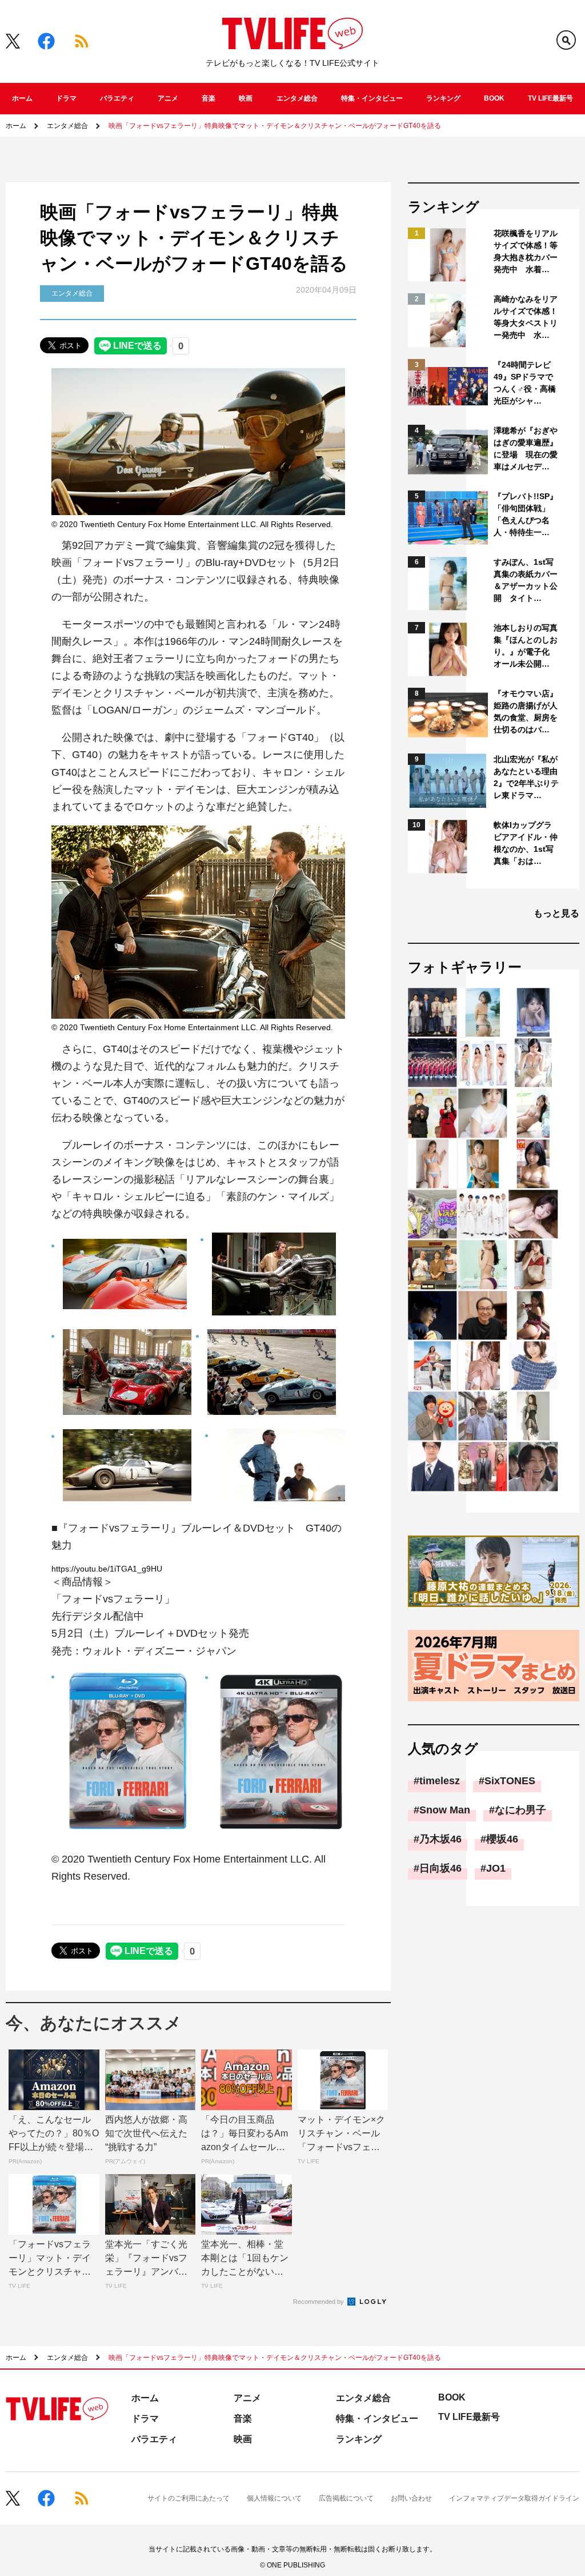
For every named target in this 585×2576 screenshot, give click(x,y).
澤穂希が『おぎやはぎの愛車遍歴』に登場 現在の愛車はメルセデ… (526, 448)
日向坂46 (440, 1868)
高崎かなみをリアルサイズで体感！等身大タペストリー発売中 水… (526, 317)
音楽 (209, 98)
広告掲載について (346, 2498)
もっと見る (556, 913)
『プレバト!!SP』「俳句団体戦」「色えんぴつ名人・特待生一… (526, 514)
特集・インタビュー (372, 98)
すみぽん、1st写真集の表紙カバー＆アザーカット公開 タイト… (526, 580)
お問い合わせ (411, 2498)
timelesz (440, 1781)
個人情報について (274, 2498)
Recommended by (319, 2302)
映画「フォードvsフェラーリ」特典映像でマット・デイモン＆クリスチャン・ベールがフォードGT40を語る (275, 126)
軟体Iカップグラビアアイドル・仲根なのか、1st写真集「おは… (526, 843)
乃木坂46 (440, 1839)
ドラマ (66, 98)
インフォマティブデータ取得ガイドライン (514, 2498)
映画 (246, 98)
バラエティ (117, 98)
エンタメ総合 (297, 98)
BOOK (494, 98)
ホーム (22, 98)
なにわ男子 (520, 1810)
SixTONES (510, 1781)
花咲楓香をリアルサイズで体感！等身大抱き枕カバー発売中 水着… (526, 251)
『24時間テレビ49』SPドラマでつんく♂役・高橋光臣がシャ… (525, 383)
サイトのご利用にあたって (189, 2498)
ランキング (443, 98)
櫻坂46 (502, 1839)
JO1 (496, 1868)
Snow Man (445, 1810)
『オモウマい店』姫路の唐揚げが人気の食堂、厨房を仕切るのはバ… (526, 711)
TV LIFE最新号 (550, 98)
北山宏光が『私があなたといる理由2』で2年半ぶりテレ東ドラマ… (526, 777)
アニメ (168, 98)
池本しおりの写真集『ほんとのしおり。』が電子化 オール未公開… (526, 646)
